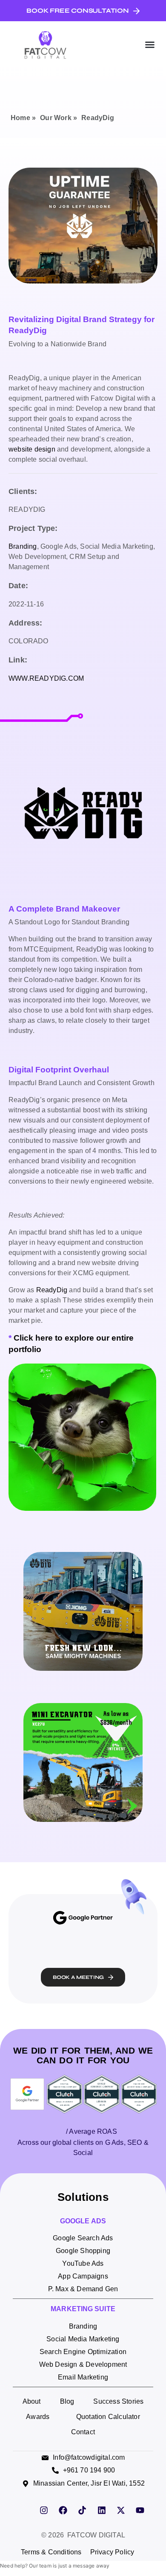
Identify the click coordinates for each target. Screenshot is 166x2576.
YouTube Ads (83, 2263)
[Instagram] (44, 2510)
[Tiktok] (82, 2510)
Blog (67, 2401)
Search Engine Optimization (83, 2352)
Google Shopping (83, 2251)
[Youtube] (140, 2510)
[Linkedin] (102, 2510)
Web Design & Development (83, 2364)
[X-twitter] (121, 2510)
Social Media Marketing (83, 2339)
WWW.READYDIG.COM (46, 678)
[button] (150, 45)
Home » (23, 118)
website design (32, 449)
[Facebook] (63, 2510)
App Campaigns (83, 2276)
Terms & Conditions (51, 2552)
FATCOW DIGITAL (96, 2535)
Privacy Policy (112, 2552)
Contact (83, 2432)
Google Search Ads (83, 2238)
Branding (23, 546)
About (32, 2401)
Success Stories (118, 2401)
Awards (38, 2417)
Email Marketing (83, 2377)
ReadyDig (52, 1290)
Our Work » (59, 118)
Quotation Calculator (108, 2417)
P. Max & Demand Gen (83, 2289)
